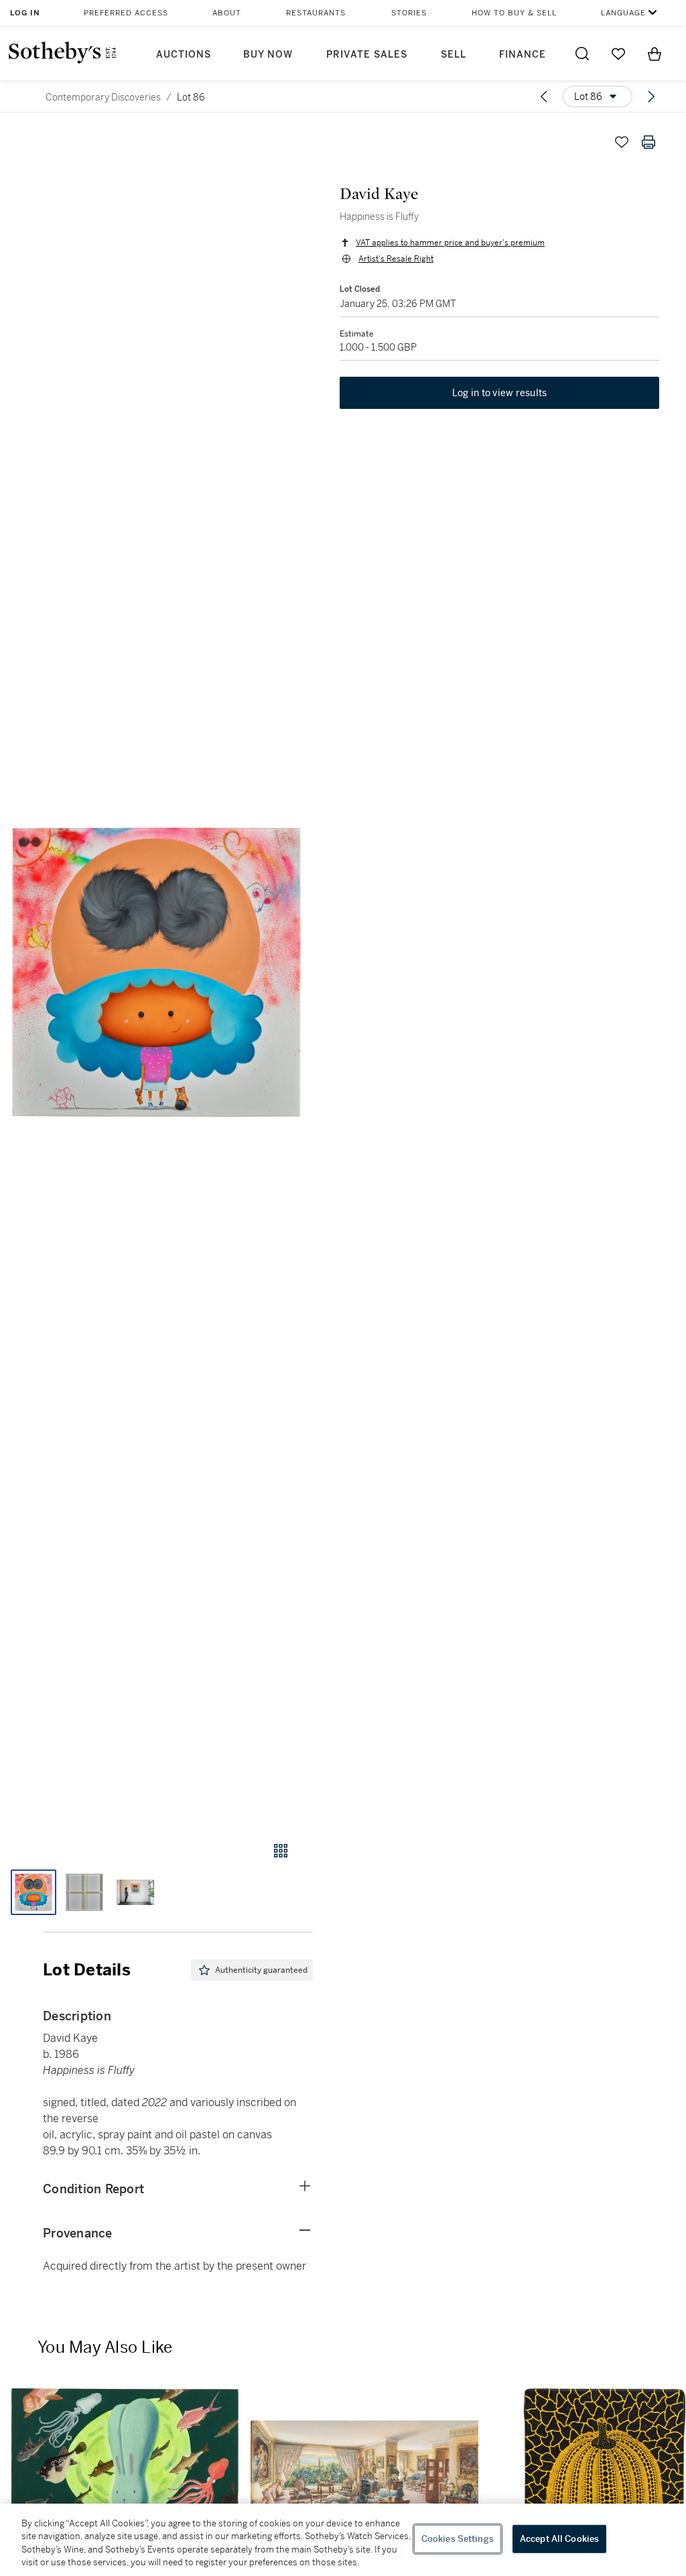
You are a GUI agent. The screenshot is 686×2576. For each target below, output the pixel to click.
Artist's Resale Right (396, 259)
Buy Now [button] (268, 55)
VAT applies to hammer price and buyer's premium (450, 243)
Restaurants (316, 13)
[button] (156, 972)
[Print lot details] (648, 142)
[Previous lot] (544, 97)
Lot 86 (191, 97)
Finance (523, 55)
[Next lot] (651, 97)
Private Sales (367, 55)
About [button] (227, 13)
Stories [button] (409, 13)
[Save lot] (622, 142)
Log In (25, 13)
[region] (343, 2540)
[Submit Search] (582, 54)
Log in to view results (500, 393)
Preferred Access (126, 13)
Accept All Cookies (559, 2539)
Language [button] (623, 13)
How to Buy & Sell (514, 13)
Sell (454, 55)
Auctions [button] (184, 55)
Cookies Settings (458, 2539)
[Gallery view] (281, 1851)
